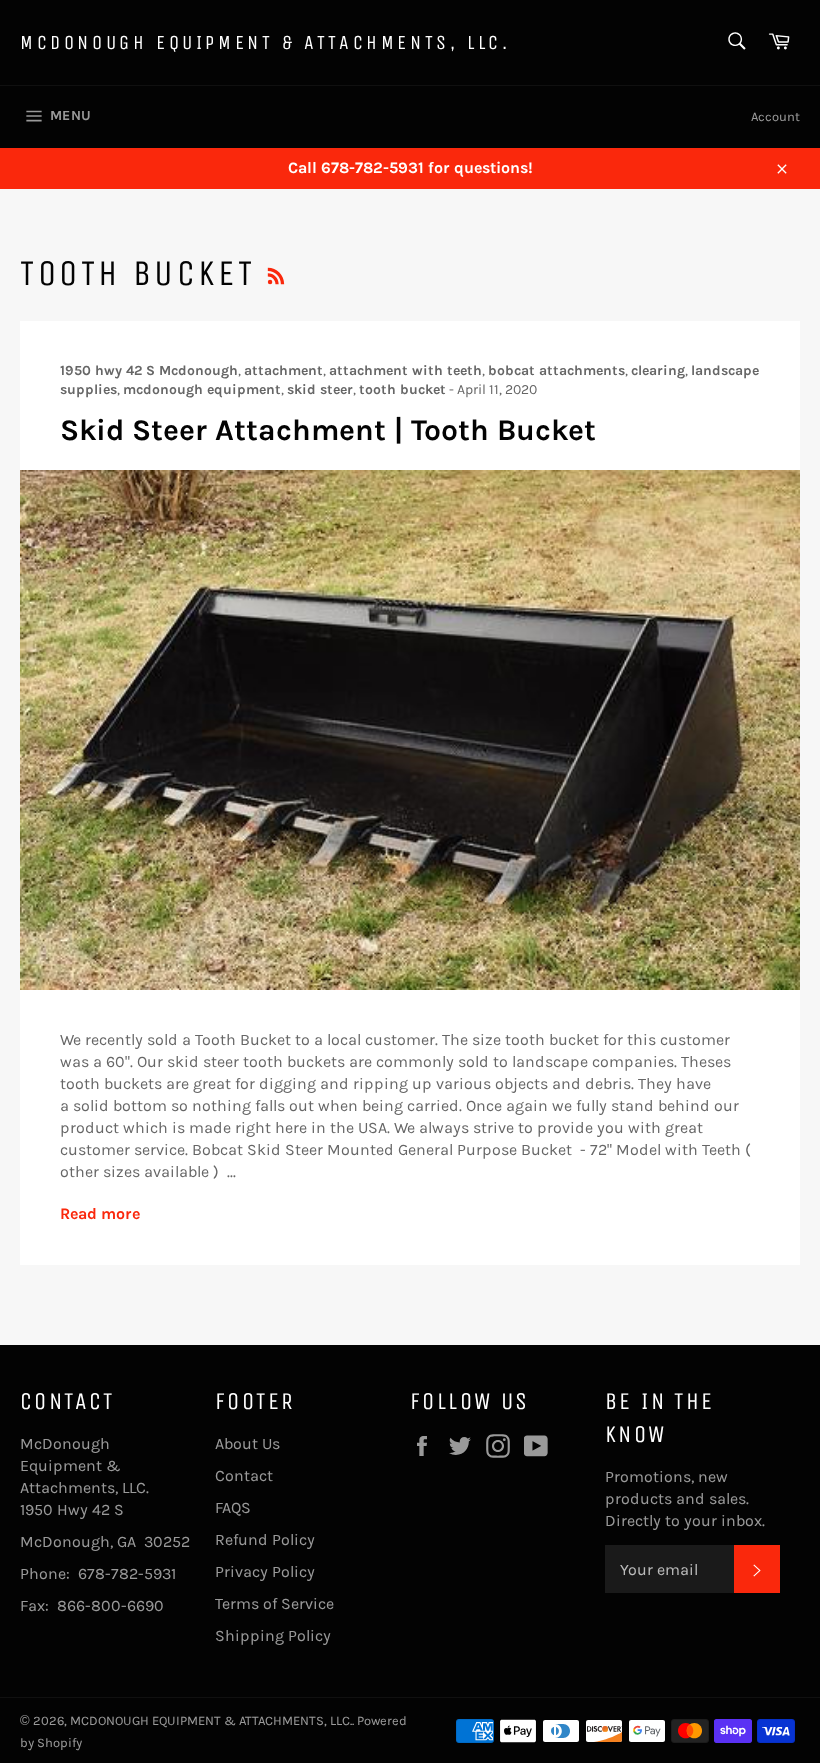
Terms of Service (274, 1603)
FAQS (233, 1507)
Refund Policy (265, 1539)
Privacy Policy (265, 1571)
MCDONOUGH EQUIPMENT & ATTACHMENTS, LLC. (265, 42)
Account (775, 116)
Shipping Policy (273, 1635)
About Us (247, 1443)
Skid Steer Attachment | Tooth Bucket (328, 430)
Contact (244, 1475)
